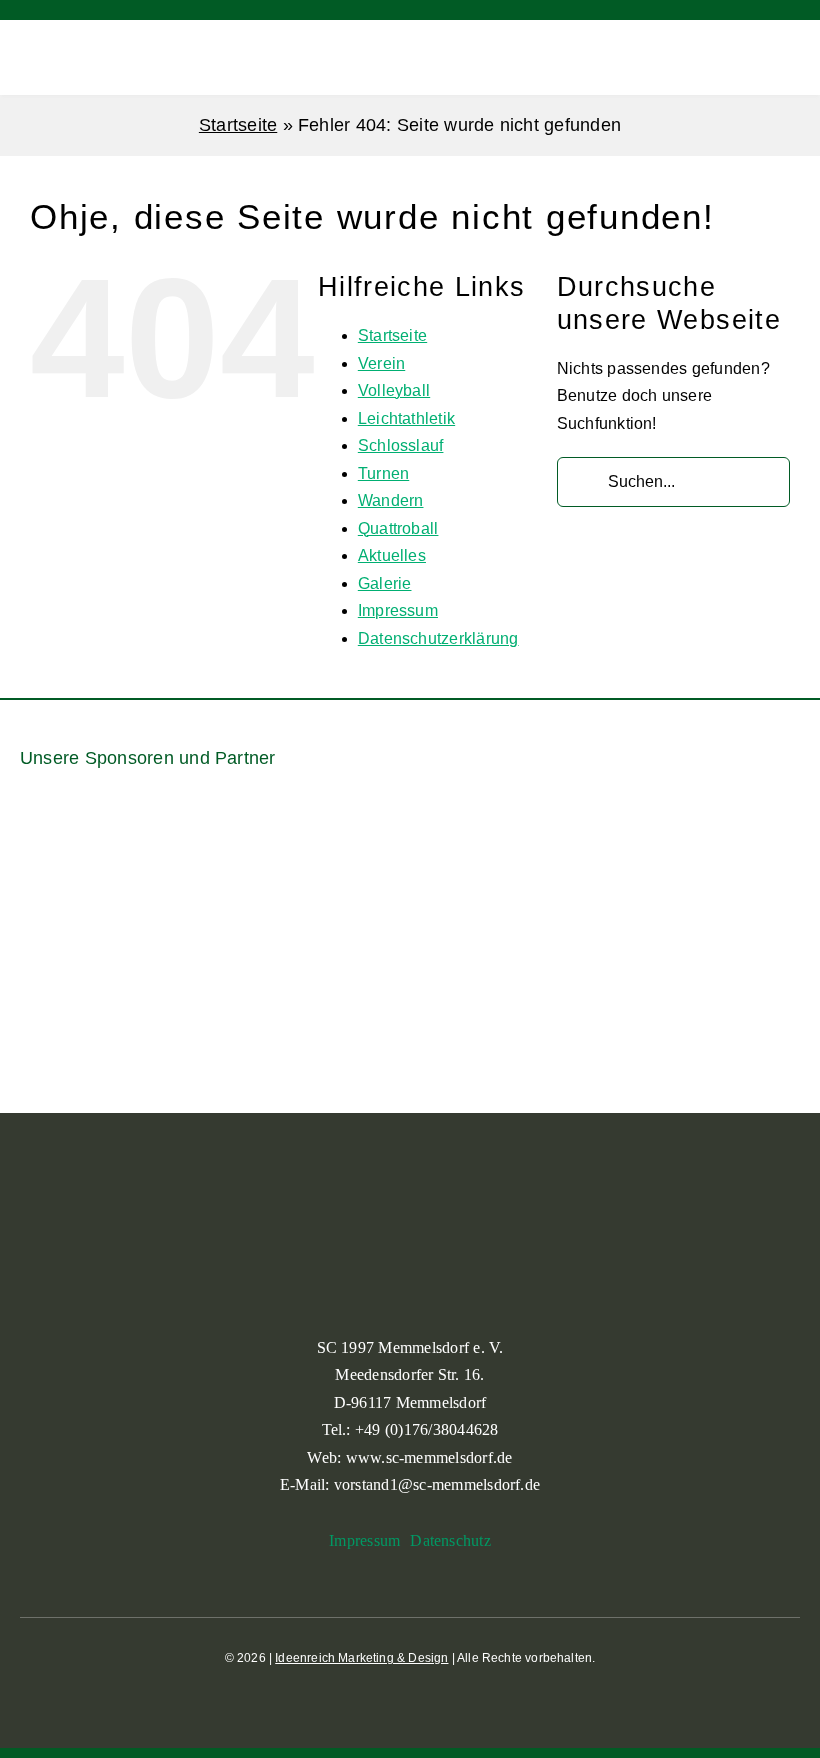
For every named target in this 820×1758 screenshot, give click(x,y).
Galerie (385, 583)
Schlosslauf (401, 445)
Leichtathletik (406, 418)
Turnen (383, 473)
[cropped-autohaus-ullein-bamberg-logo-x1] (342, 854)
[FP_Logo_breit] (85, 980)
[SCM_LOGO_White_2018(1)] (55, 40)
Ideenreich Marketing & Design (361, 1658)
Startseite (238, 125)
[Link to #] (753, 58)
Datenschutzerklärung (438, 638)
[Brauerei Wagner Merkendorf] (207, 819)
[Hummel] (409, 943)
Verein (381, 363)
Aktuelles (392, 555)
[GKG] (247, 973)
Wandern (391, 500)
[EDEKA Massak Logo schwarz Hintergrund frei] (748, 819)
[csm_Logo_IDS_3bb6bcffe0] (478, 834)
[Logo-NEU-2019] (572, 973)
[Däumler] (613, 843)
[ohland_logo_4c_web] (734, 943)
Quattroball (398, 528)
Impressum (398, 610)
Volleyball (394, 390)
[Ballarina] (72, 856)
